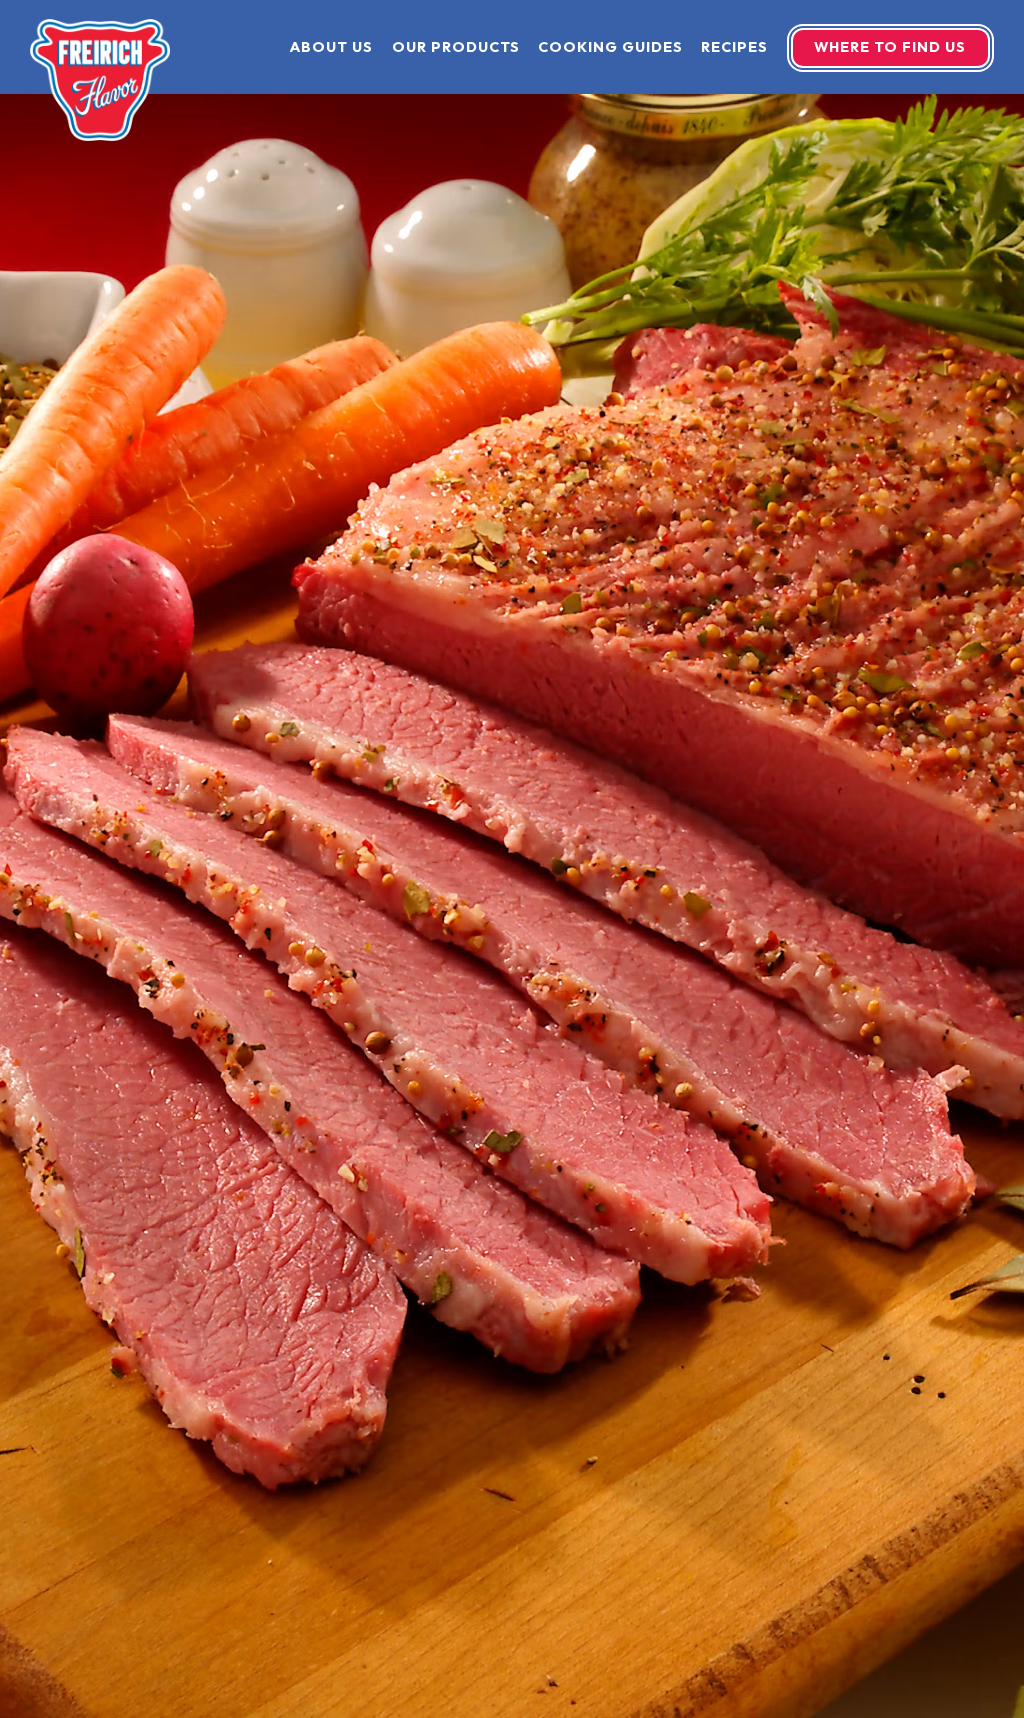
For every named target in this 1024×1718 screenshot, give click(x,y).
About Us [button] (331, 47)
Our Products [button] (456, 47)
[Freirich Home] (100, 78)
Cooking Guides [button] (610, 47)
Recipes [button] (734, 47)
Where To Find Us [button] (890, 47)
